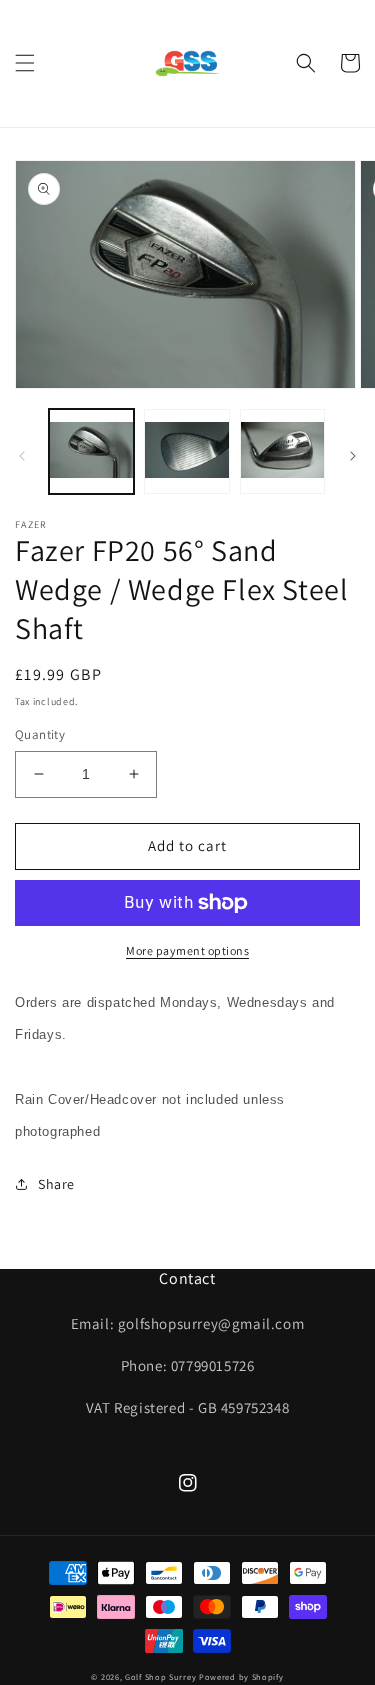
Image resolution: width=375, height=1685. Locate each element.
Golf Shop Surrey (160, 1676)
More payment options (187, 950)
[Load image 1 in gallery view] (91, 451)
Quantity (40, 734)
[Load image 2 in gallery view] (186, 451)
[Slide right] (353, 456)
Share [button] (56, 1184)
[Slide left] (22, 456)
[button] (25, 63)
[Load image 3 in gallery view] (282, 451)
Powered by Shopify (241, 1676)
